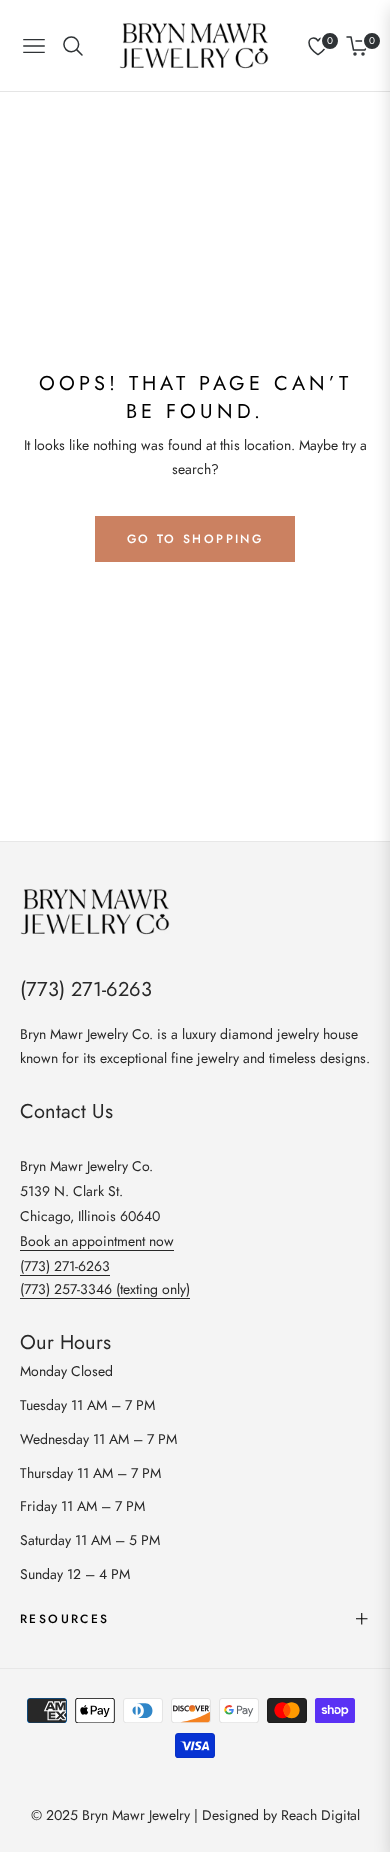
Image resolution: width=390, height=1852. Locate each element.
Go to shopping (195, 539)
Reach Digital (320, 1815)
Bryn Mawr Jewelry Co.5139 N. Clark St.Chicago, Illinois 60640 (90, 1191)
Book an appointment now (97, 1241)
